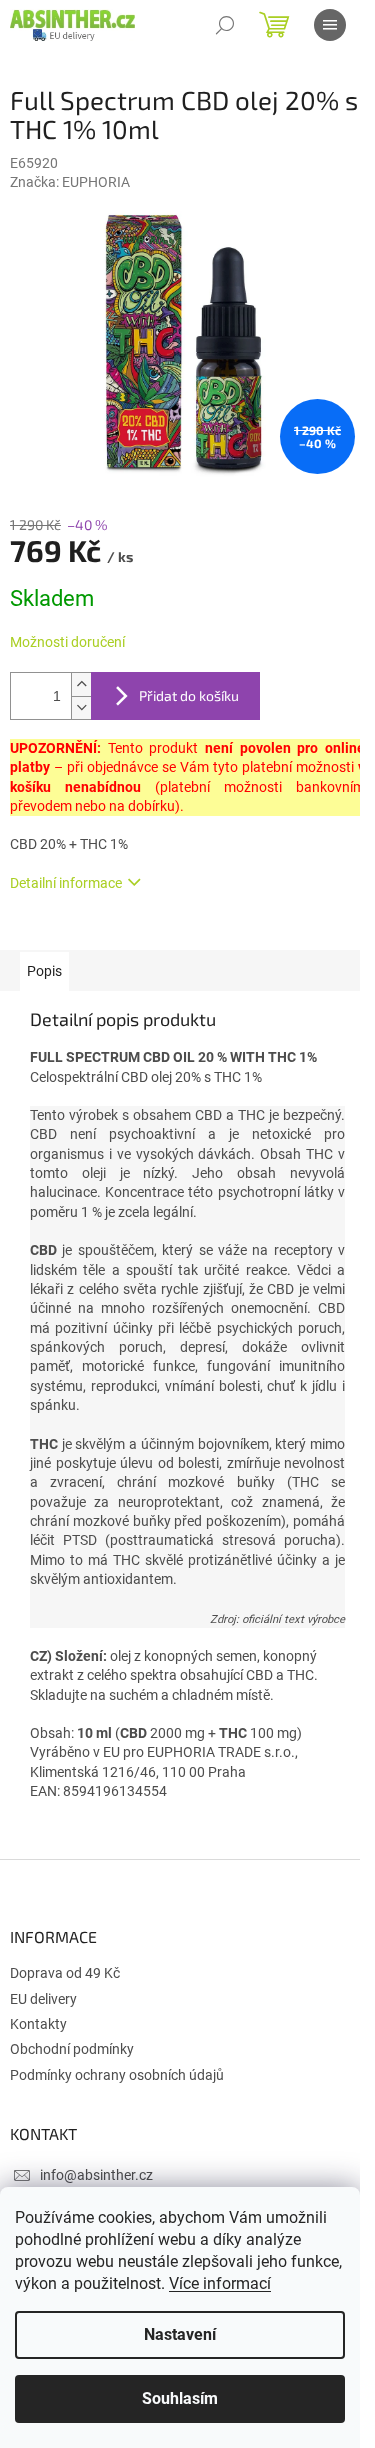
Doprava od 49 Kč (65, 1973)
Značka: (70, 182)
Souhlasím (180, 2398)
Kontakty (38, 2024)
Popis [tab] (44, 971)
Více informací (220, 2283)
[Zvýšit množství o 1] (81, 684)
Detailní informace (66, 883)
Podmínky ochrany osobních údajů (117, 2075)
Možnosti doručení (67, 642)
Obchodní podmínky (72, 2049)
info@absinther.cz (96, 2175)
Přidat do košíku (189, 695)
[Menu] (330, 25)
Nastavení (180, 2334)
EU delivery (43, 1999)
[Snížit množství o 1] (81, 707)
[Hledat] (225, 25)
